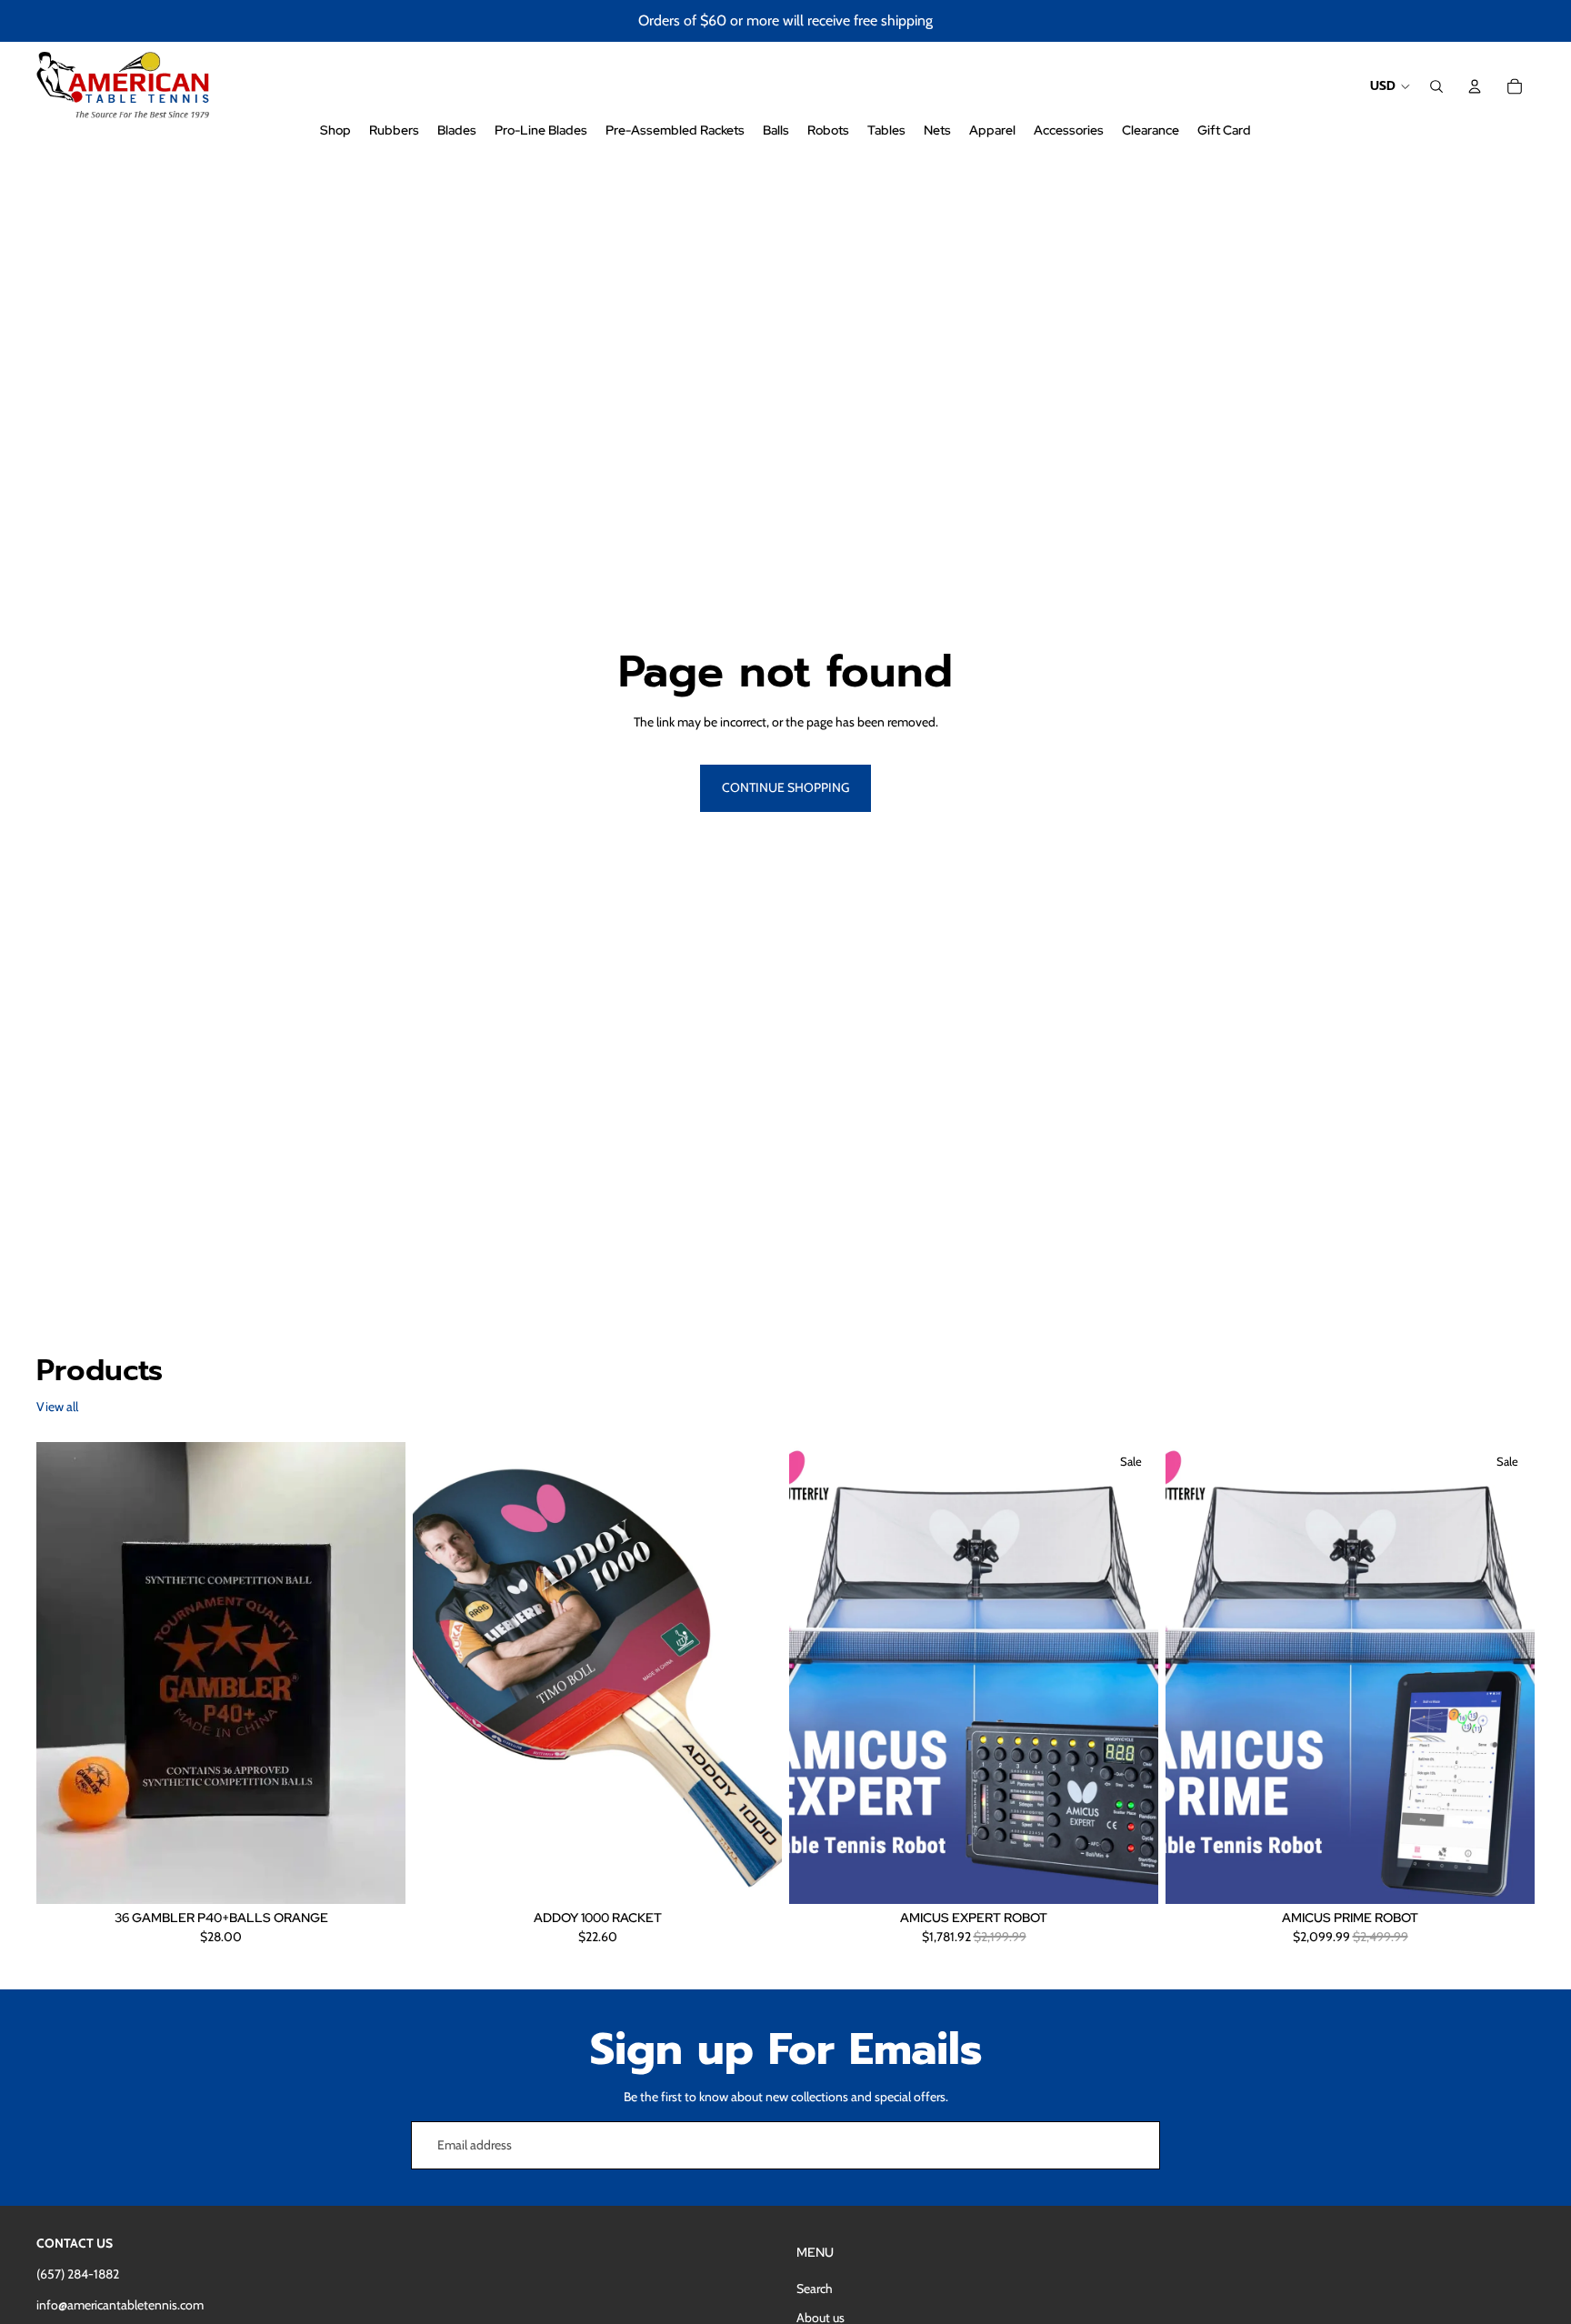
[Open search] (1436, 86)
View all (57, 1407)
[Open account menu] (1475, 86)
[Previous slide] (440, 1673)
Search (815, 2289)
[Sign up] (1136, 2146)
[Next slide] (755, 1673)
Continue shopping (785, 787)
